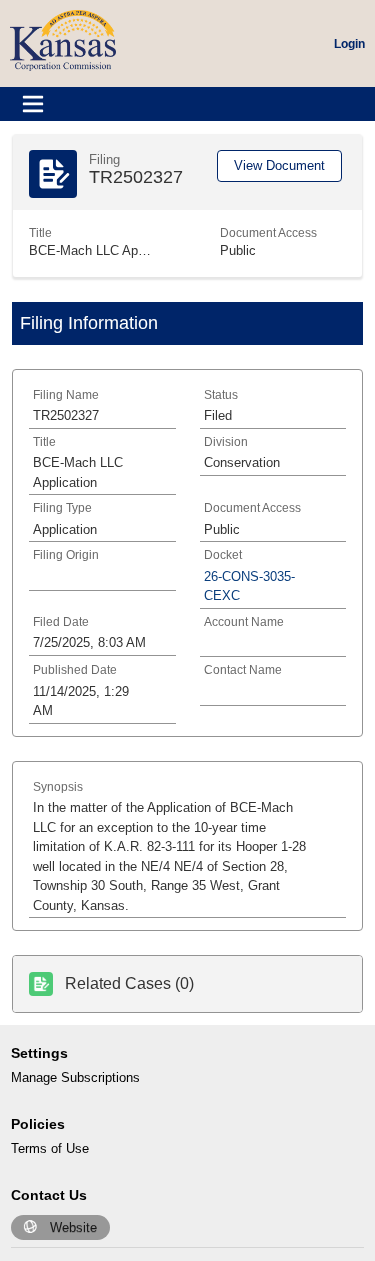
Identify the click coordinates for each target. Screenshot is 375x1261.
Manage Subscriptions (75, 1077)
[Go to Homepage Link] (63, 39)
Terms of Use (50, 1148)
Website (73, 1227)
